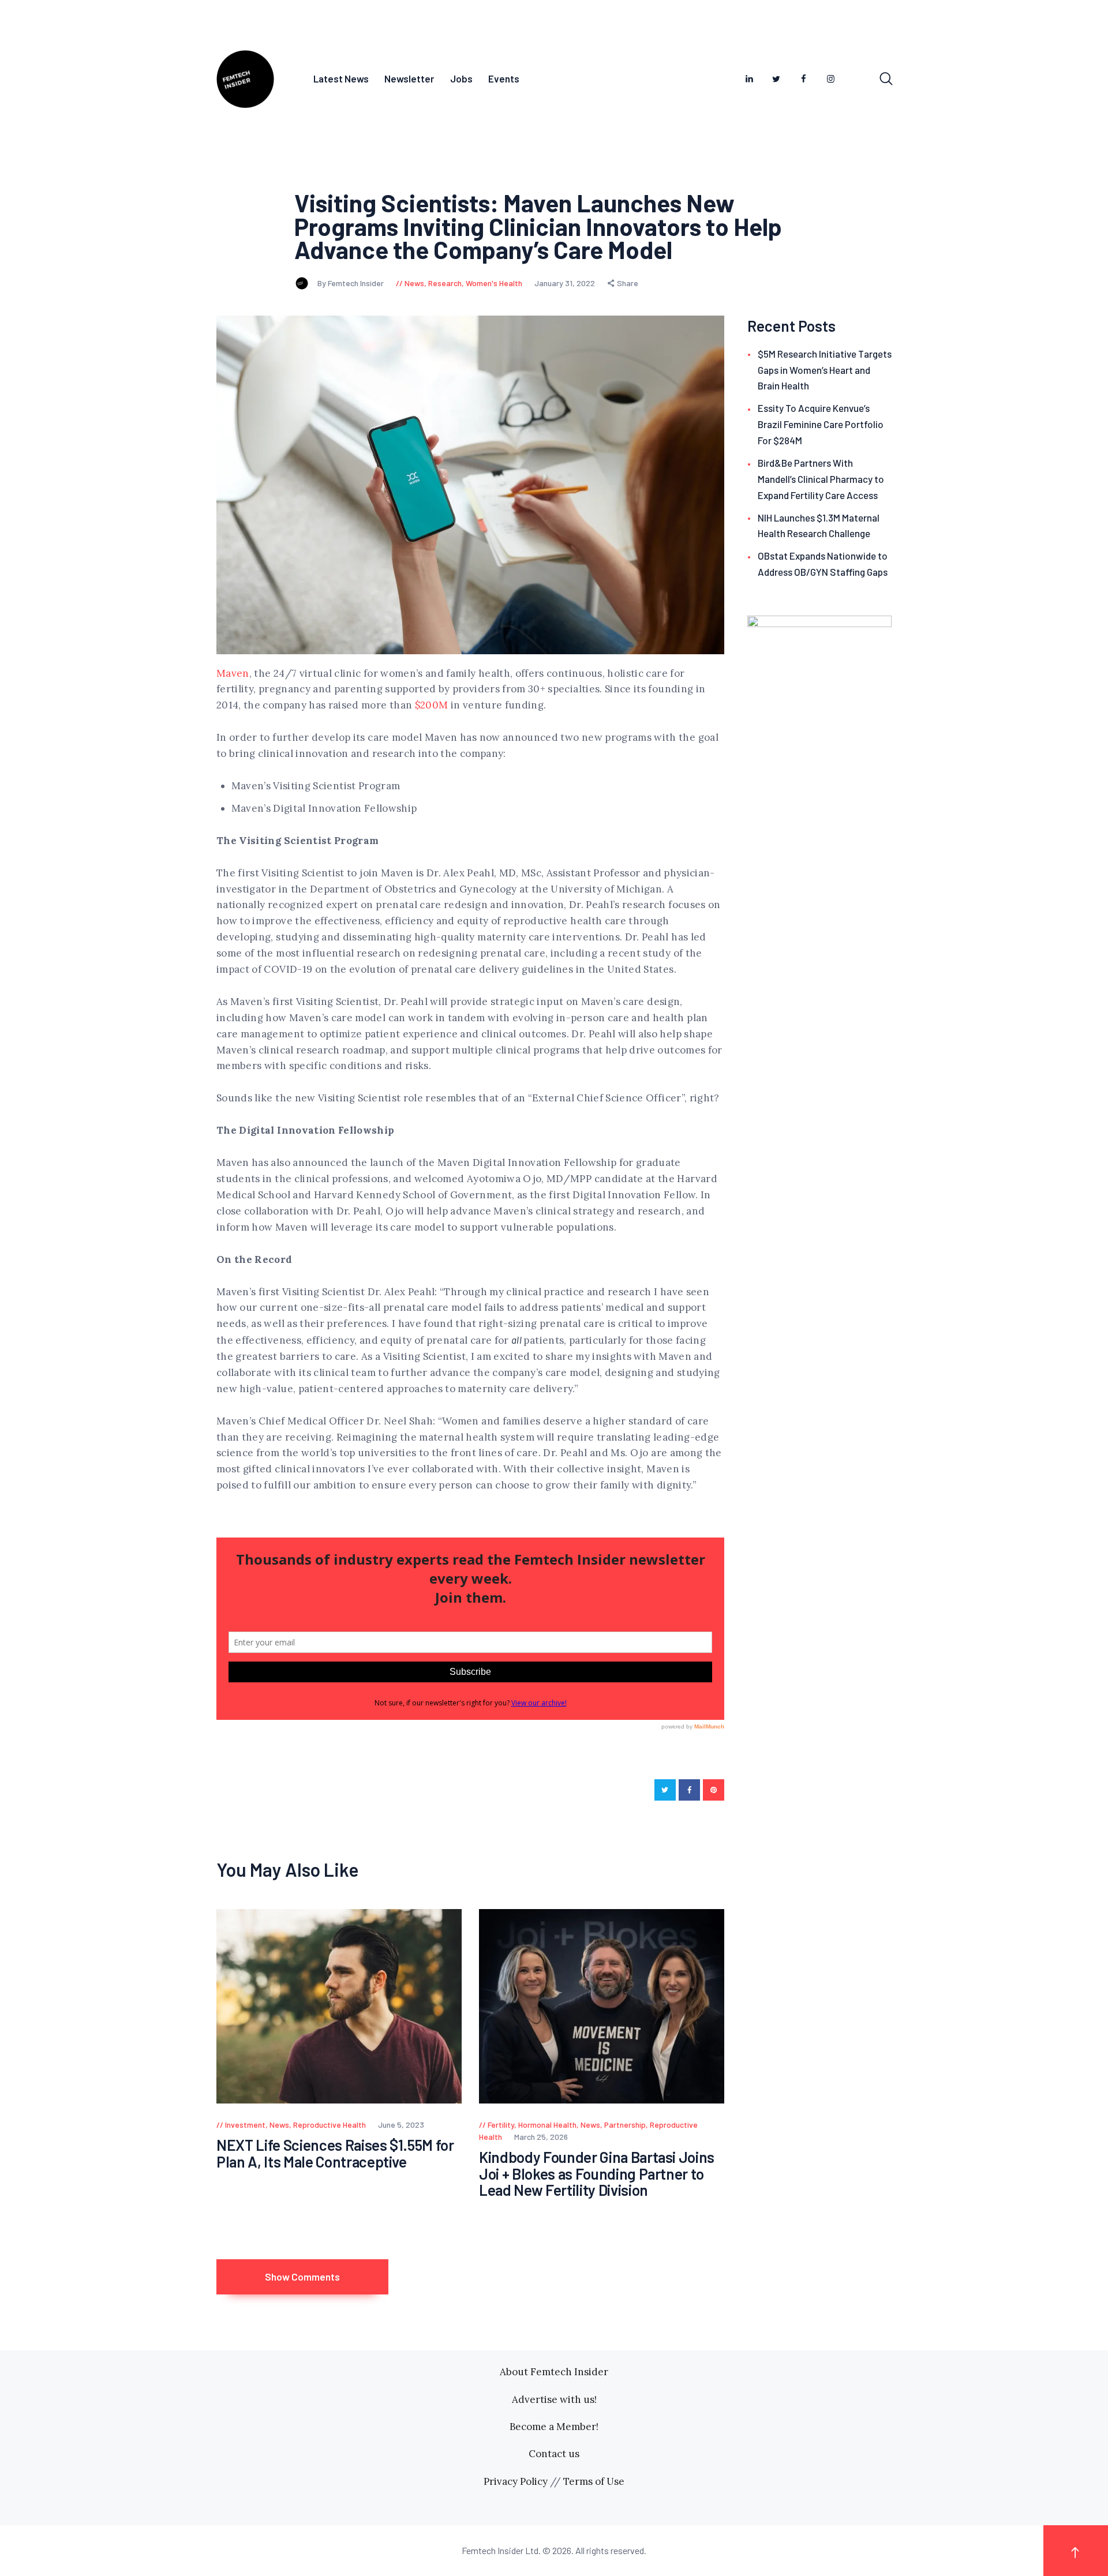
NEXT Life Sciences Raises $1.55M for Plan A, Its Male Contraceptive (335, 2153)
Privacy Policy (516, 2481)
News (414, 283)
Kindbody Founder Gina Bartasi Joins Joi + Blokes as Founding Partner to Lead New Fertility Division (597, 2174)
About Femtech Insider (554, 2372)
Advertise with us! (554, 2399)
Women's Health (494, 283)
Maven (233, 673)
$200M (432, 705)
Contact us (554, 2454)
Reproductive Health (330, 2125)
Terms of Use (594, 2481)
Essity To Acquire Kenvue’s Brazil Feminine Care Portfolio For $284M (821, 424)
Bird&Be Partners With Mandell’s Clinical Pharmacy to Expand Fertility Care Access (821, 479)
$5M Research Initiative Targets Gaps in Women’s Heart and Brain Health (825, 370)
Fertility (501, 2125)
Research (445, 283)
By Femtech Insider (351, 283)
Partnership (625, 2125)
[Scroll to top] (1076, 2550)
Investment (245, 2125)
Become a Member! (554, 2427)
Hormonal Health (547, 2125)
